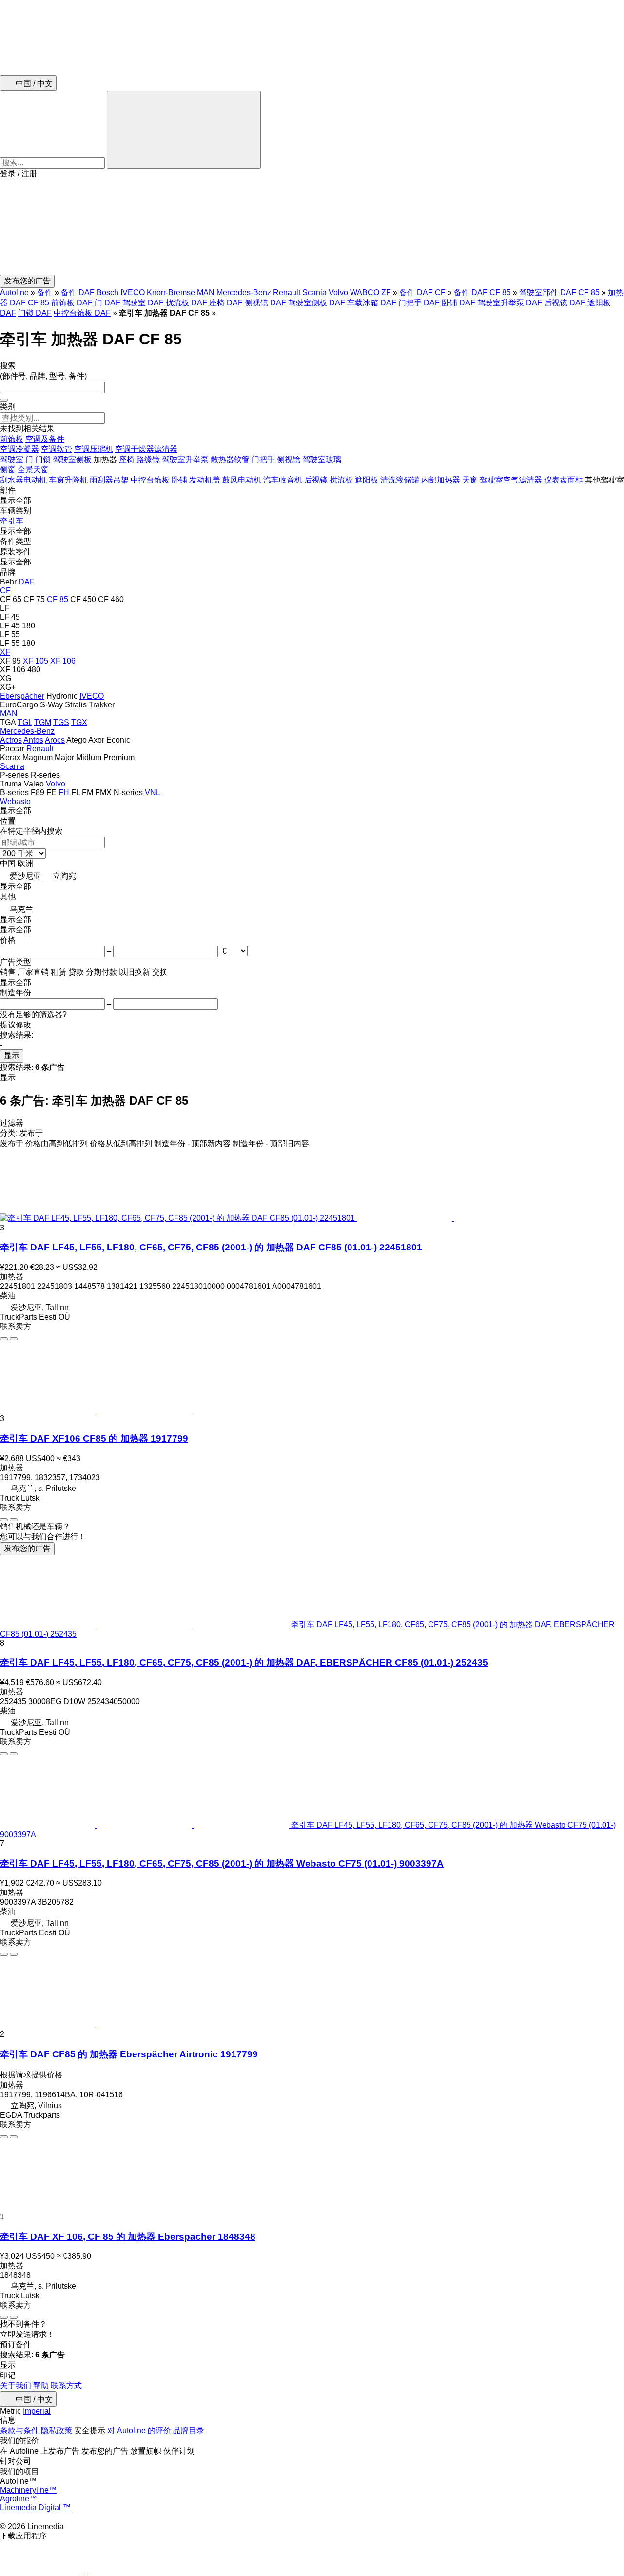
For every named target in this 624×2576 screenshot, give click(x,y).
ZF (386, 292)
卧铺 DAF (458, 303)
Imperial (37, 2411)
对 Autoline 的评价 (139, 2430)
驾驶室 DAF (143, 303)
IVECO (133, 292)
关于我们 (16, 2385)
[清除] (4, 400)
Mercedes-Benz (244, 292)
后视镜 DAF (565, 303)
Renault (287, 292)
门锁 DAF (35, 313)
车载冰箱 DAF (372, 303)
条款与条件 (19, 2430)
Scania (314, 292)
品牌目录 (189, 2430)
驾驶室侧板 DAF (317, 303)
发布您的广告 (27, 1548)
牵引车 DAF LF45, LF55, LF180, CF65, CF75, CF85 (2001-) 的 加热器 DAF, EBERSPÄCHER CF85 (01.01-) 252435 (244, 1662)
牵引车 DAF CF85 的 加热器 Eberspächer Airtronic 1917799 (129, 2054)
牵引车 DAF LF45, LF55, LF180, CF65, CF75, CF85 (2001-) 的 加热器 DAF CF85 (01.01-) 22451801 (211, 1247)
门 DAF (107, 303)
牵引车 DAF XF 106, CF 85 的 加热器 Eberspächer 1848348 (128, 2237)
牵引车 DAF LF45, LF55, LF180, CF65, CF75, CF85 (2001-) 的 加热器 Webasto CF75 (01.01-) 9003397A (222, 1863)
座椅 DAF (226, 303)
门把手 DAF (419, 303)
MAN (206, 292)
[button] (312, 227)
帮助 (41, 2385)
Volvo (338, 292)
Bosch (107, 292)
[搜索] (184, 130)
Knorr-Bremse (171, 292)
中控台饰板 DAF (82, 313)
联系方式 (66, 2385)
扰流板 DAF (186, 303)
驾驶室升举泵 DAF (510, 303)
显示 (12, 1056)
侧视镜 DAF (265, 303)
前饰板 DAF (72, 303)
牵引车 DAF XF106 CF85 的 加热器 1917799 (94, 1439)
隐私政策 (57, 2430)
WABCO (365, 292)
